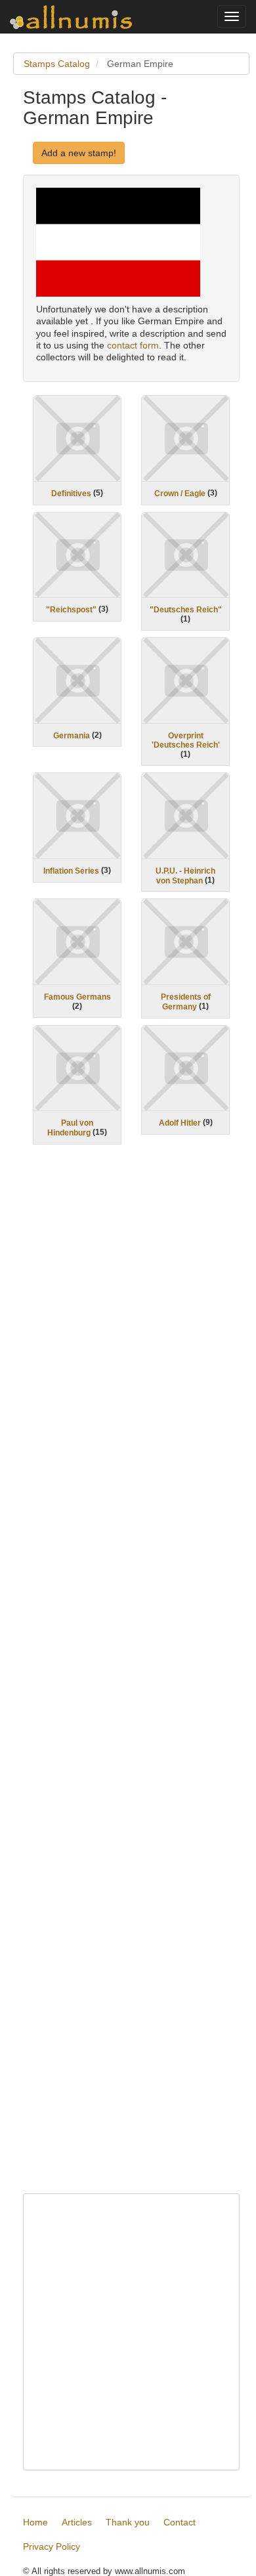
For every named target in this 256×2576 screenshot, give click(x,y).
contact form (133, 345)
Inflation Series (71, 871)
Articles (77, 2522)
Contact (180, 2522)
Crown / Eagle (180, 494)
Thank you (128, 2522)
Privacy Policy (52, 2546)
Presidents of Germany (186, 1002)
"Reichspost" (71, 610)
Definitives (71, 494)
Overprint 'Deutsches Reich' (186, 740)
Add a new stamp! (79, 153)
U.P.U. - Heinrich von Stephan (185, 876)
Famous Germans (77, 997)
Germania (72, 735)
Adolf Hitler (180, 1123)
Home (35, 2522)
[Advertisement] (131, 1678)
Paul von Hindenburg (70, 1128)
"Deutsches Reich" (186, 610)
